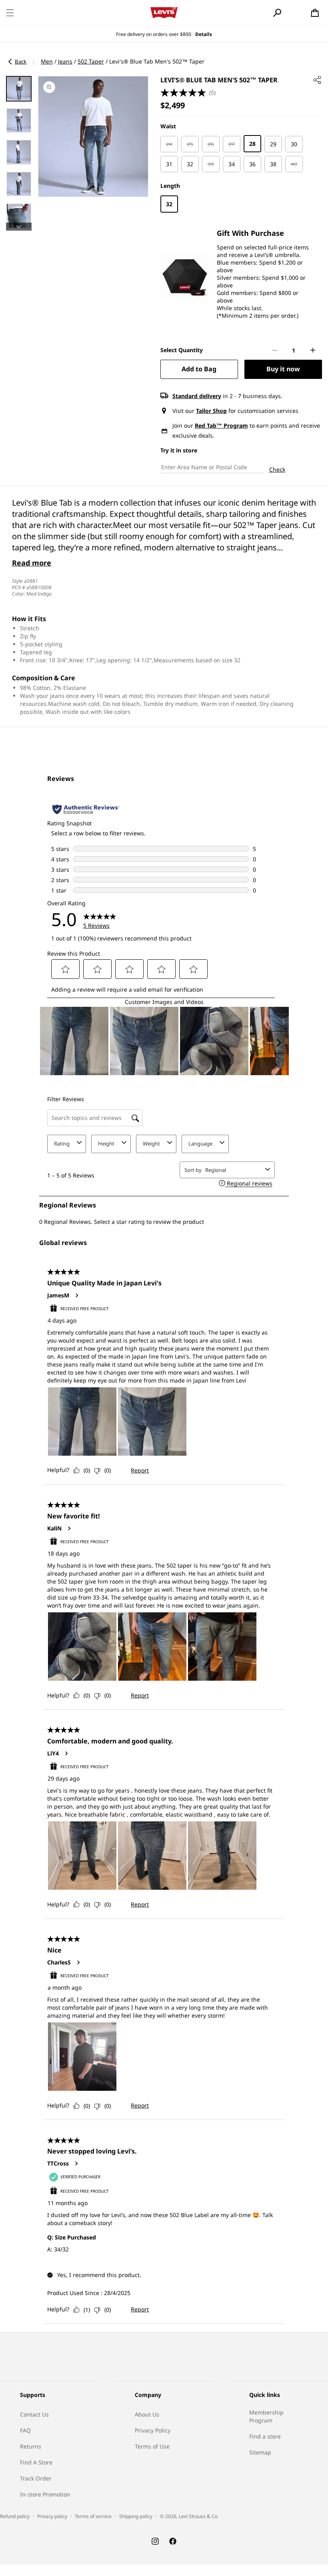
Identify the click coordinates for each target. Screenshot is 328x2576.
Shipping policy (136, 2516)
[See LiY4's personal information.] (66, 1753)
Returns (31, 2446)
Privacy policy (52, 2516)
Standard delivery (197, 396)
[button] (10, 13)
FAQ (25, 2430)
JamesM (58, 1295)
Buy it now (283, 369)
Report (140, 1470)
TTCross (58, 2164)
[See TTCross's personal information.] (76, 2164)
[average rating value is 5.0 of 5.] (185, 93)
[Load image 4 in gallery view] (19, 184)
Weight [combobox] (151, 1144)
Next (19, 227)
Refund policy (15, 2516)
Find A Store (36, 2462)
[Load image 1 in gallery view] (19, 89)
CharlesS (59, 1962)
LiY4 (53, 1753)
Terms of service (93, 2516)
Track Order (36, 2478)
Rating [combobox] (62, 1144)
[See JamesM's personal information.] (76, 1295)
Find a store (265, 2436)
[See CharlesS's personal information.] (78, 1962)
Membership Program (266, 2416)
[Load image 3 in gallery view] (19, 152)
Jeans (65, 61)
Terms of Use (152, 2446)
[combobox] (234, 1170)
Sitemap (260, 2452)
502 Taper (91, 61)
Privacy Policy (153, 2430)
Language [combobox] (200, 1144)
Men (47, 61)
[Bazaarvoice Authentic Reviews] (86, 809)
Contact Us (34, 2414)
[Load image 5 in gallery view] (19, 216)
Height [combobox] (106, 1144)
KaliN (54, 1528)
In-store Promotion (45, 2494)
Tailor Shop (211, 411)
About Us (147, 2414)
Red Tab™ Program (221, 425)
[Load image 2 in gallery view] (19, 121)
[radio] (169, 144)
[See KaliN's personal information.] (69, 1528)
